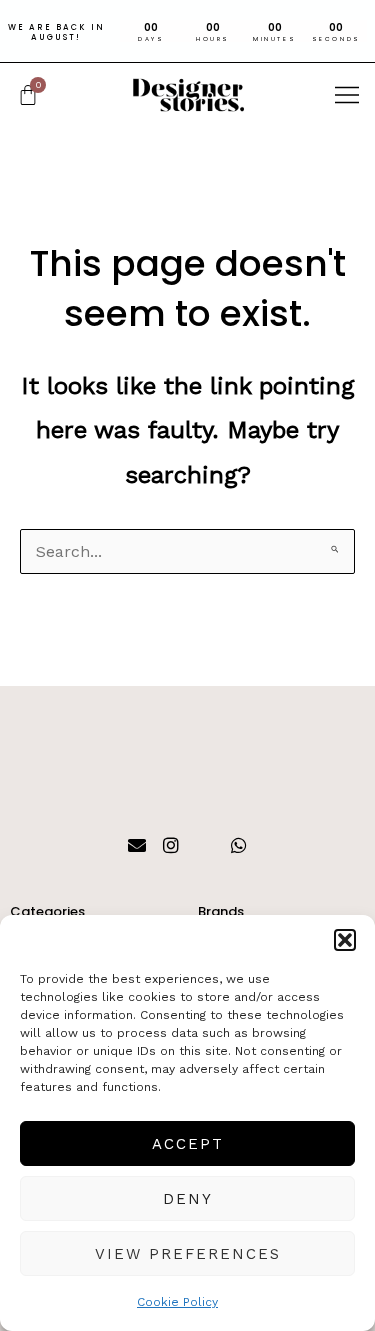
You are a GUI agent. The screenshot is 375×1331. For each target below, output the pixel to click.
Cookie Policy (177, 1302)
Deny (188, 1199)
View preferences (188, 1254)
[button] (345, 940)
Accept (188, 1144)
